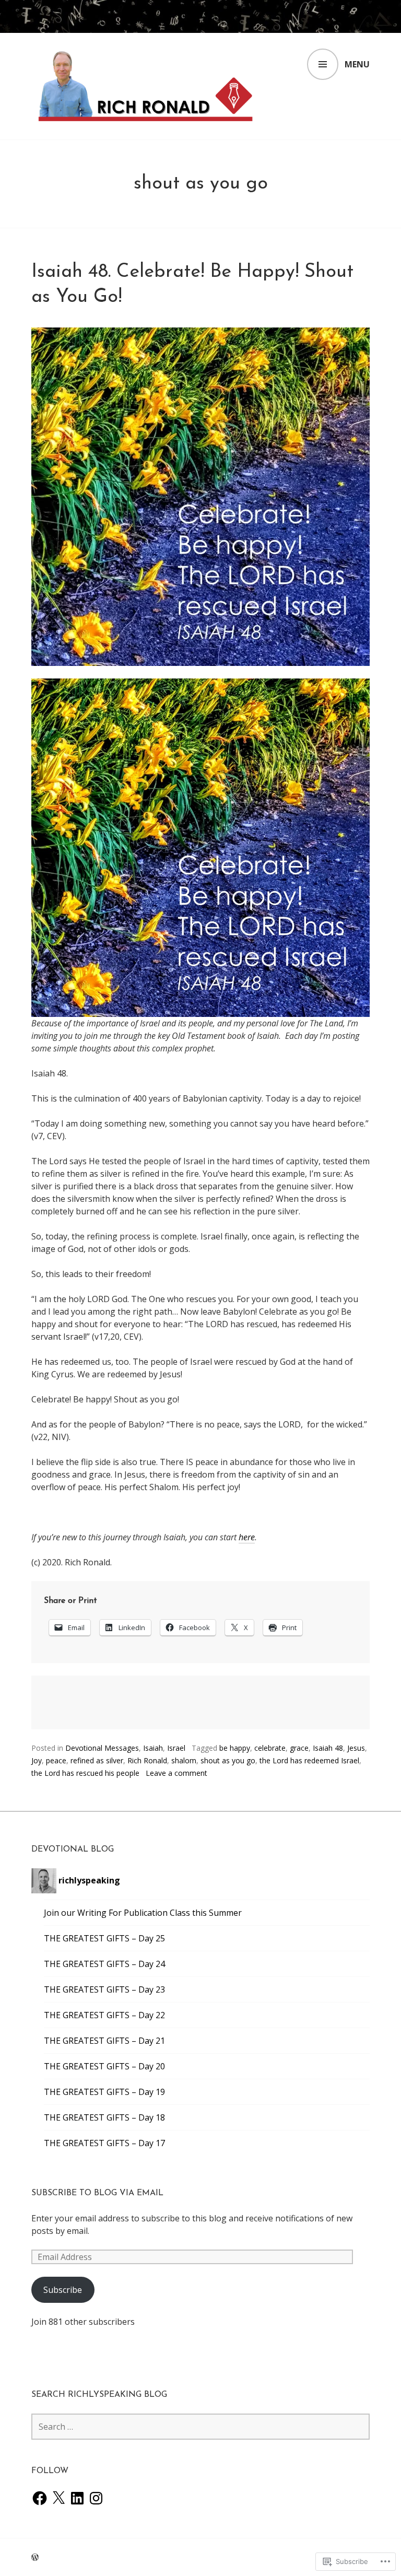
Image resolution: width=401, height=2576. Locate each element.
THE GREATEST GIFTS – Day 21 (104, 2041)
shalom (184, 1760)
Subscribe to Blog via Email (97, 2193)
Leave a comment (176, 1773)
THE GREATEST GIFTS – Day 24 (104, 1964)
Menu (357, 64)
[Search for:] (200, 2427)
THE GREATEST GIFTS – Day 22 (104, 2015)
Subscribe (63, 2290)
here (247, 1537)
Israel (176, 1748)
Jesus (356, 1748)
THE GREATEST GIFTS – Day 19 (104, 2092)
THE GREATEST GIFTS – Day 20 (104, 2066)
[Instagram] (96, 2498)
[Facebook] (40, 2498)
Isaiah (153, 1748)
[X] (58, 2498)
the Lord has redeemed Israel (309, 1760)
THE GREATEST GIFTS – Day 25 (104, 1938)
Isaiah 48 (328, 1748)
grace (299, 1748)
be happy (235, 1748)
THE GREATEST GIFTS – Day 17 (104, 2143)
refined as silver (97, 1760)
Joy (37, 1760)
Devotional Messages (102, 1748)
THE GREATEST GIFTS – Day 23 (104, 1989)
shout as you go (228, 1760)
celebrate (270, 1748)
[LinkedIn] (77, 2498)
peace (56, 1760)
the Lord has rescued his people (85, 1773)
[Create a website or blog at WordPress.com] (35, 2557)
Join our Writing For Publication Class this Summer (143, 1913)
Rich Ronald (147, 1760)
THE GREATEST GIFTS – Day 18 (104, 2117)
